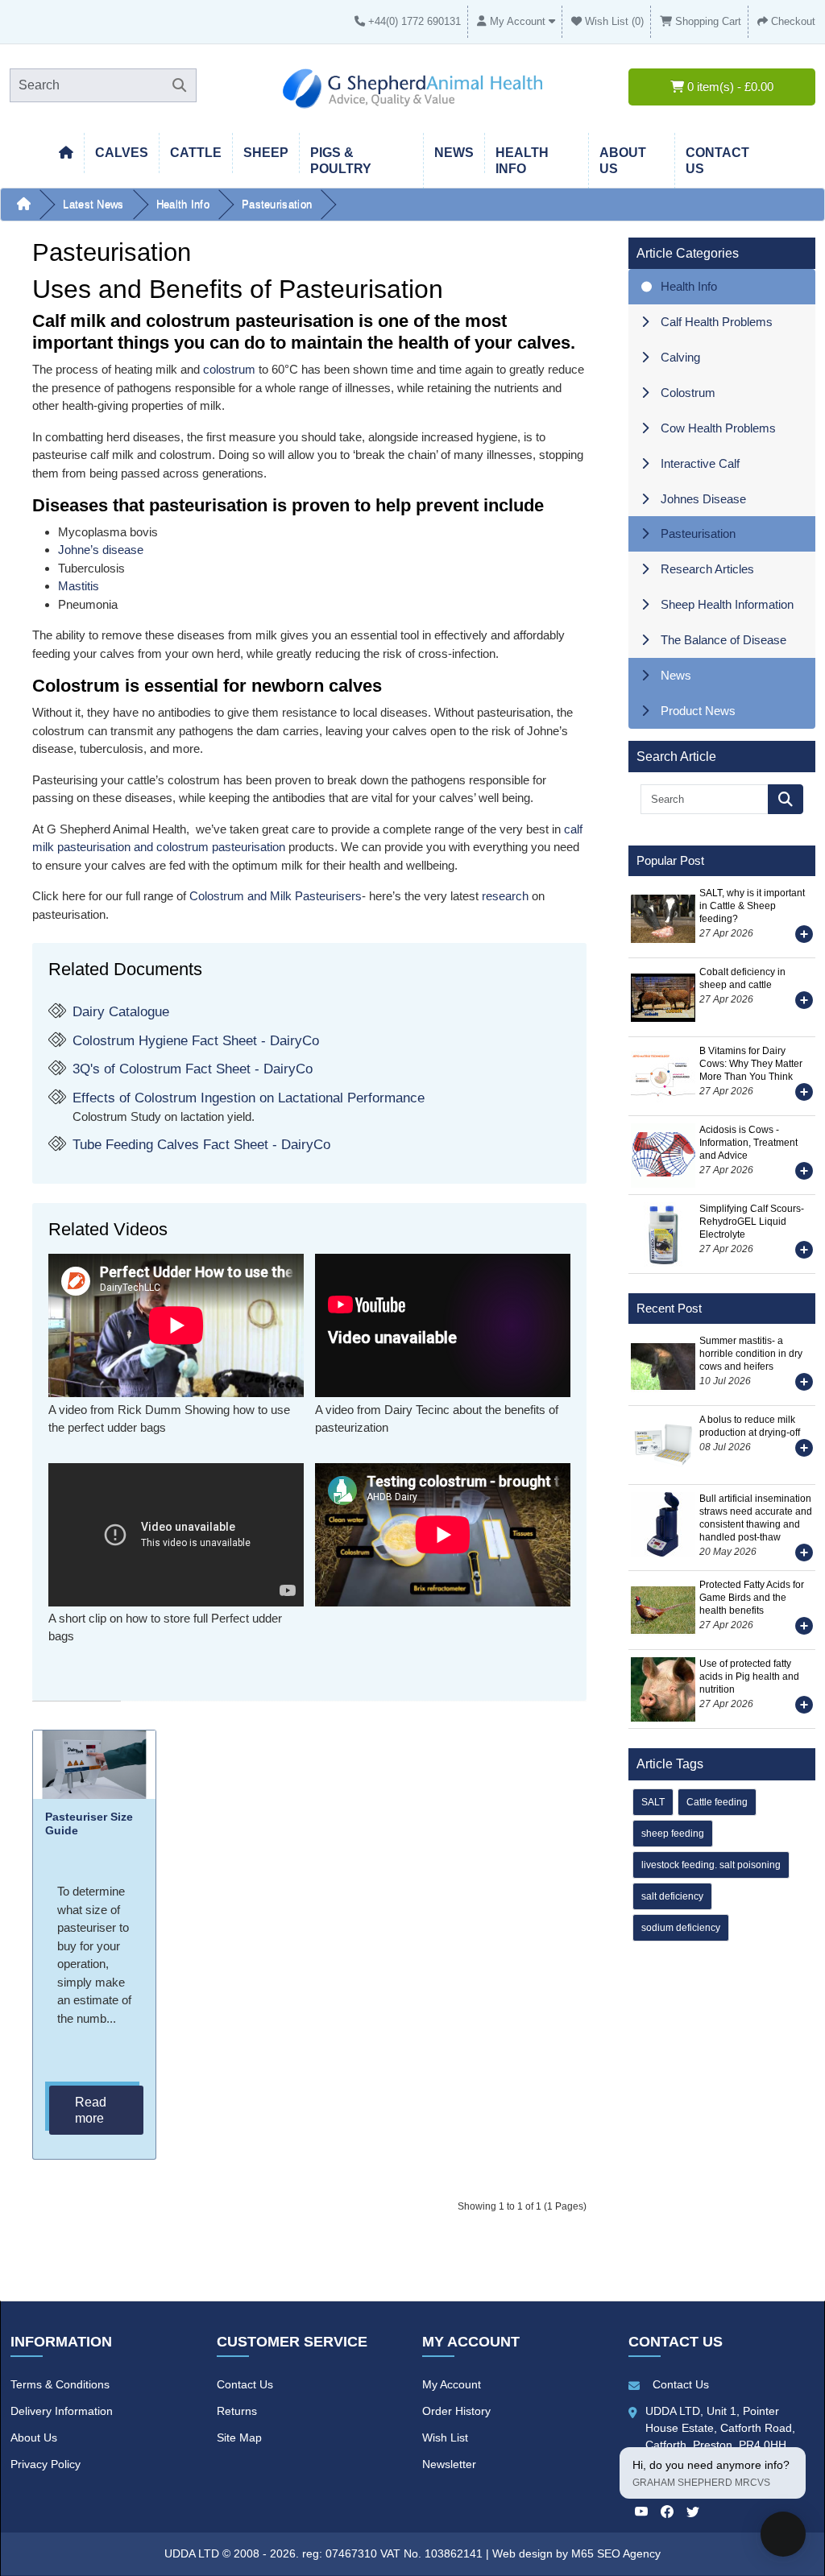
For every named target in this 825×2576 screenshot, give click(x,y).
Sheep (266, 153)
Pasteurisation (277, 204)
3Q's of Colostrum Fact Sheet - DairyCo (193, 1069)
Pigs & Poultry (341, 161)
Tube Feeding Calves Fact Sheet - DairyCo (201, 1145)
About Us (34, 2437)
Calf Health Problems (717, 322)
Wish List (445, 2437)
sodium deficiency (681, 1928)
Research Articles (707, 569)
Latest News (93, 204)
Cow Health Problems (718, 428)
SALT (653, 1802)
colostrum (229, 369)
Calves (122, 153)
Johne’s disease (101, 550)
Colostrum (688, 393)
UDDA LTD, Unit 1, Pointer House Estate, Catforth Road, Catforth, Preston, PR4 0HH (720, 2428)
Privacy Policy (46, 2464)
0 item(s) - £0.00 (729, 87)
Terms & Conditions (60, 2384)
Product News (698, 711)
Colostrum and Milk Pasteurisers (276, 896)
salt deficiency (672, 1896)
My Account (452, 2384)
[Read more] (804, 937)
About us (623, 161)
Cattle (196, 153)
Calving (680, 357)
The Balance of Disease (723, 640)
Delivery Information (62, 2411)
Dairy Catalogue (121, 1012)
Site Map (239, 2437)
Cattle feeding (717, 1802)
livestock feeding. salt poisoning (711, 1865)
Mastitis (79, 586)
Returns (237, 2411)
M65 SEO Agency (616, 2553)
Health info (522, 161)
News (454, 153)
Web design (524, 2553)
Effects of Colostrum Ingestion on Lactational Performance (249, 1098)
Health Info (183, 204)
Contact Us (245, 2384)
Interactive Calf (700, 463)
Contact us (717, 161)
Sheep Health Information (727, 604)
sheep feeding (673, 1834)
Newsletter (449, 2464)
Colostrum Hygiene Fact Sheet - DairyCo (196, 1041)
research (505, 896)
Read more (91, 2110)
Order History (456, 2411)
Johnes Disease (703, 499)
